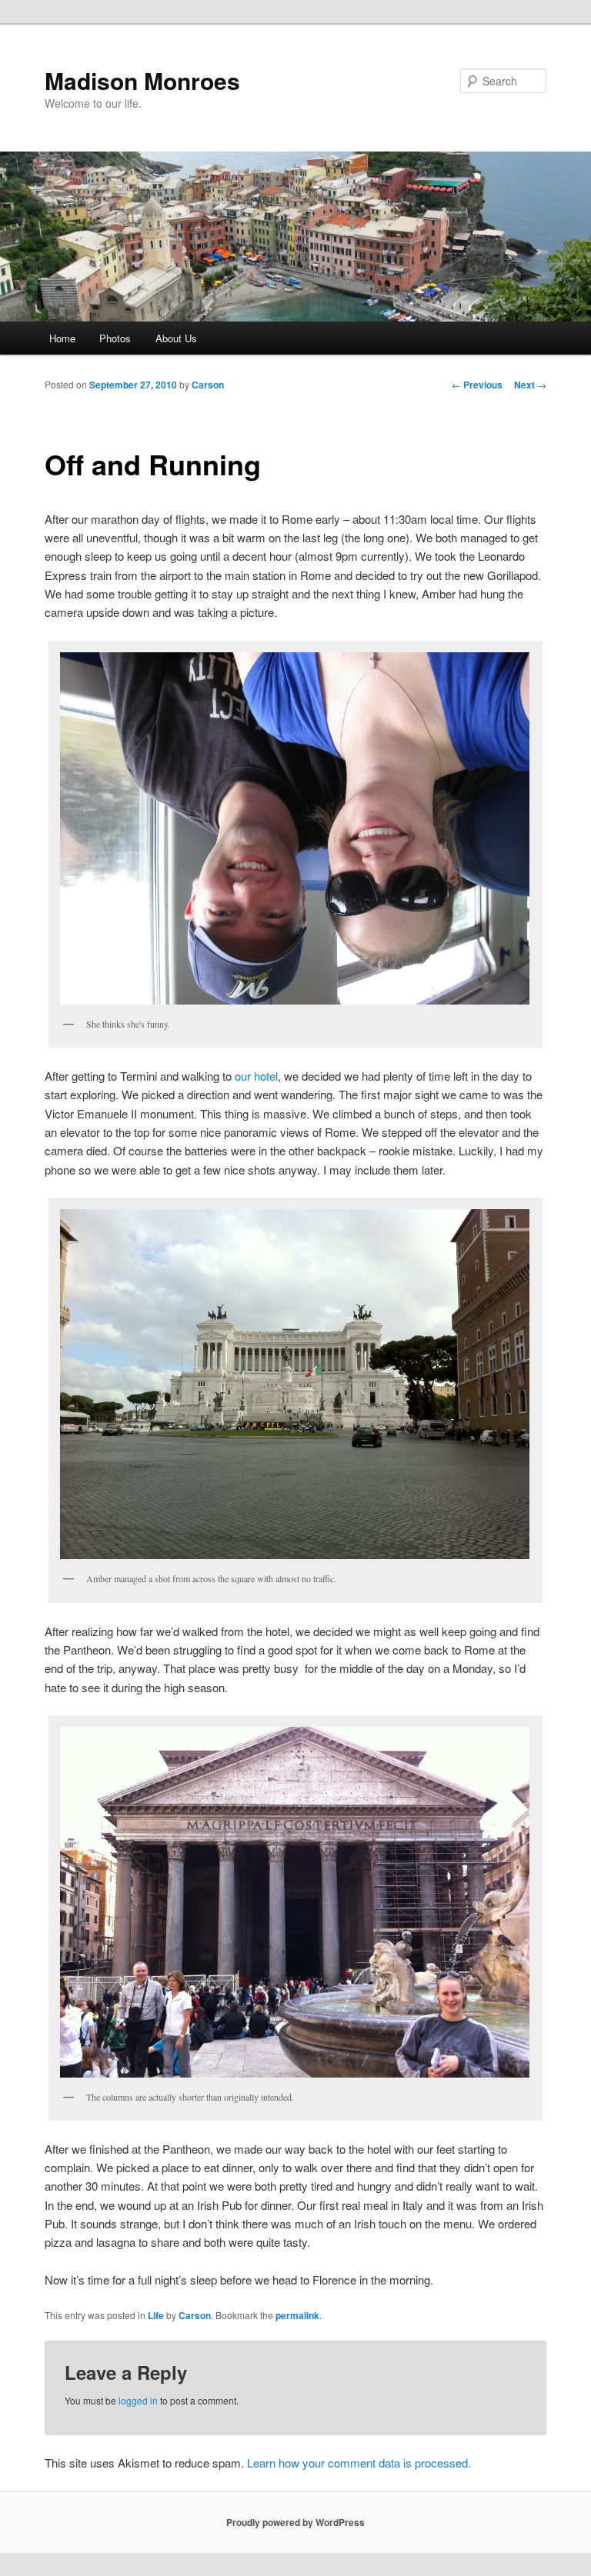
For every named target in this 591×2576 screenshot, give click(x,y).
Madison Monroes (142, 80)
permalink (297, 2315)
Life (156, 2315)
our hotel (256, 1076)
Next (530, 385)
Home (62, 338)
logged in (138, 2400)
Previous (477, 385)
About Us (176, 338)
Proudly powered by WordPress (295, 2522)
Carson (208, 385)
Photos (115, 338)
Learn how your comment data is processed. (359, 2463)
